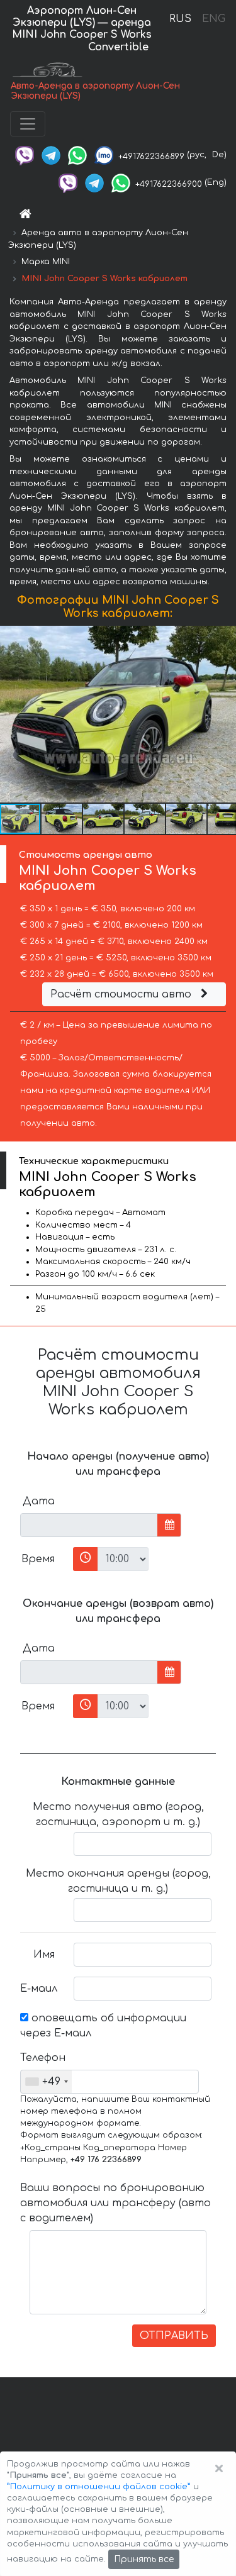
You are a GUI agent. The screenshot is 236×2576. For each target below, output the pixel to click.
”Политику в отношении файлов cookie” (99, 2487)
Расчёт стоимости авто (122, 994)
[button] (225, 714)
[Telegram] (51, 155)
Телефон (42, 2058)
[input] (89, 1525)
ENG (213, 19)
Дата (39, 1501)
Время (38, 1559)
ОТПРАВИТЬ (174, 2336)
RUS (180, 19)
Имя (44, 1955)
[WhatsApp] (77, 155)
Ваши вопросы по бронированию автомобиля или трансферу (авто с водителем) (115, 2203)
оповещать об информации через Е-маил (103, 2026)
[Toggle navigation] (28, 124)
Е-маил (39, 1989)
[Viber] (25, 155)
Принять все (144, 2559)
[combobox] (46, 2082)
